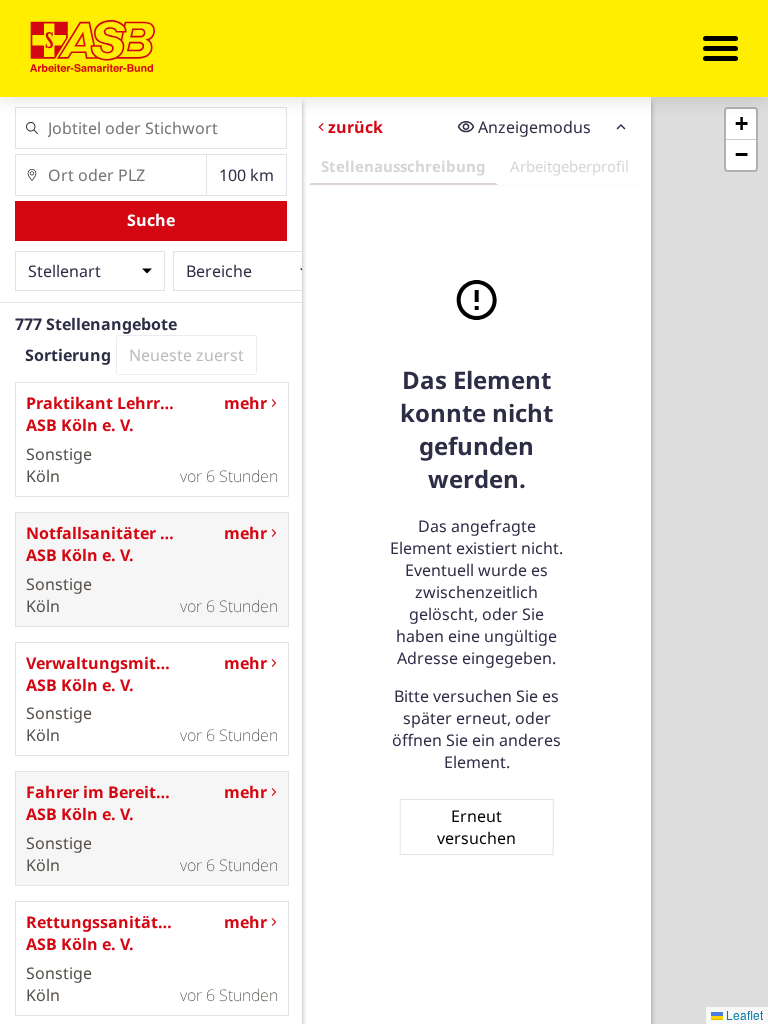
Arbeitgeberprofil (569, 166)
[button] (741, 124)
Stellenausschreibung (403, 166)
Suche (151, 220)
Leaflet (743, 1014)
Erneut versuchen (476, 827)
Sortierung (68, 355)
